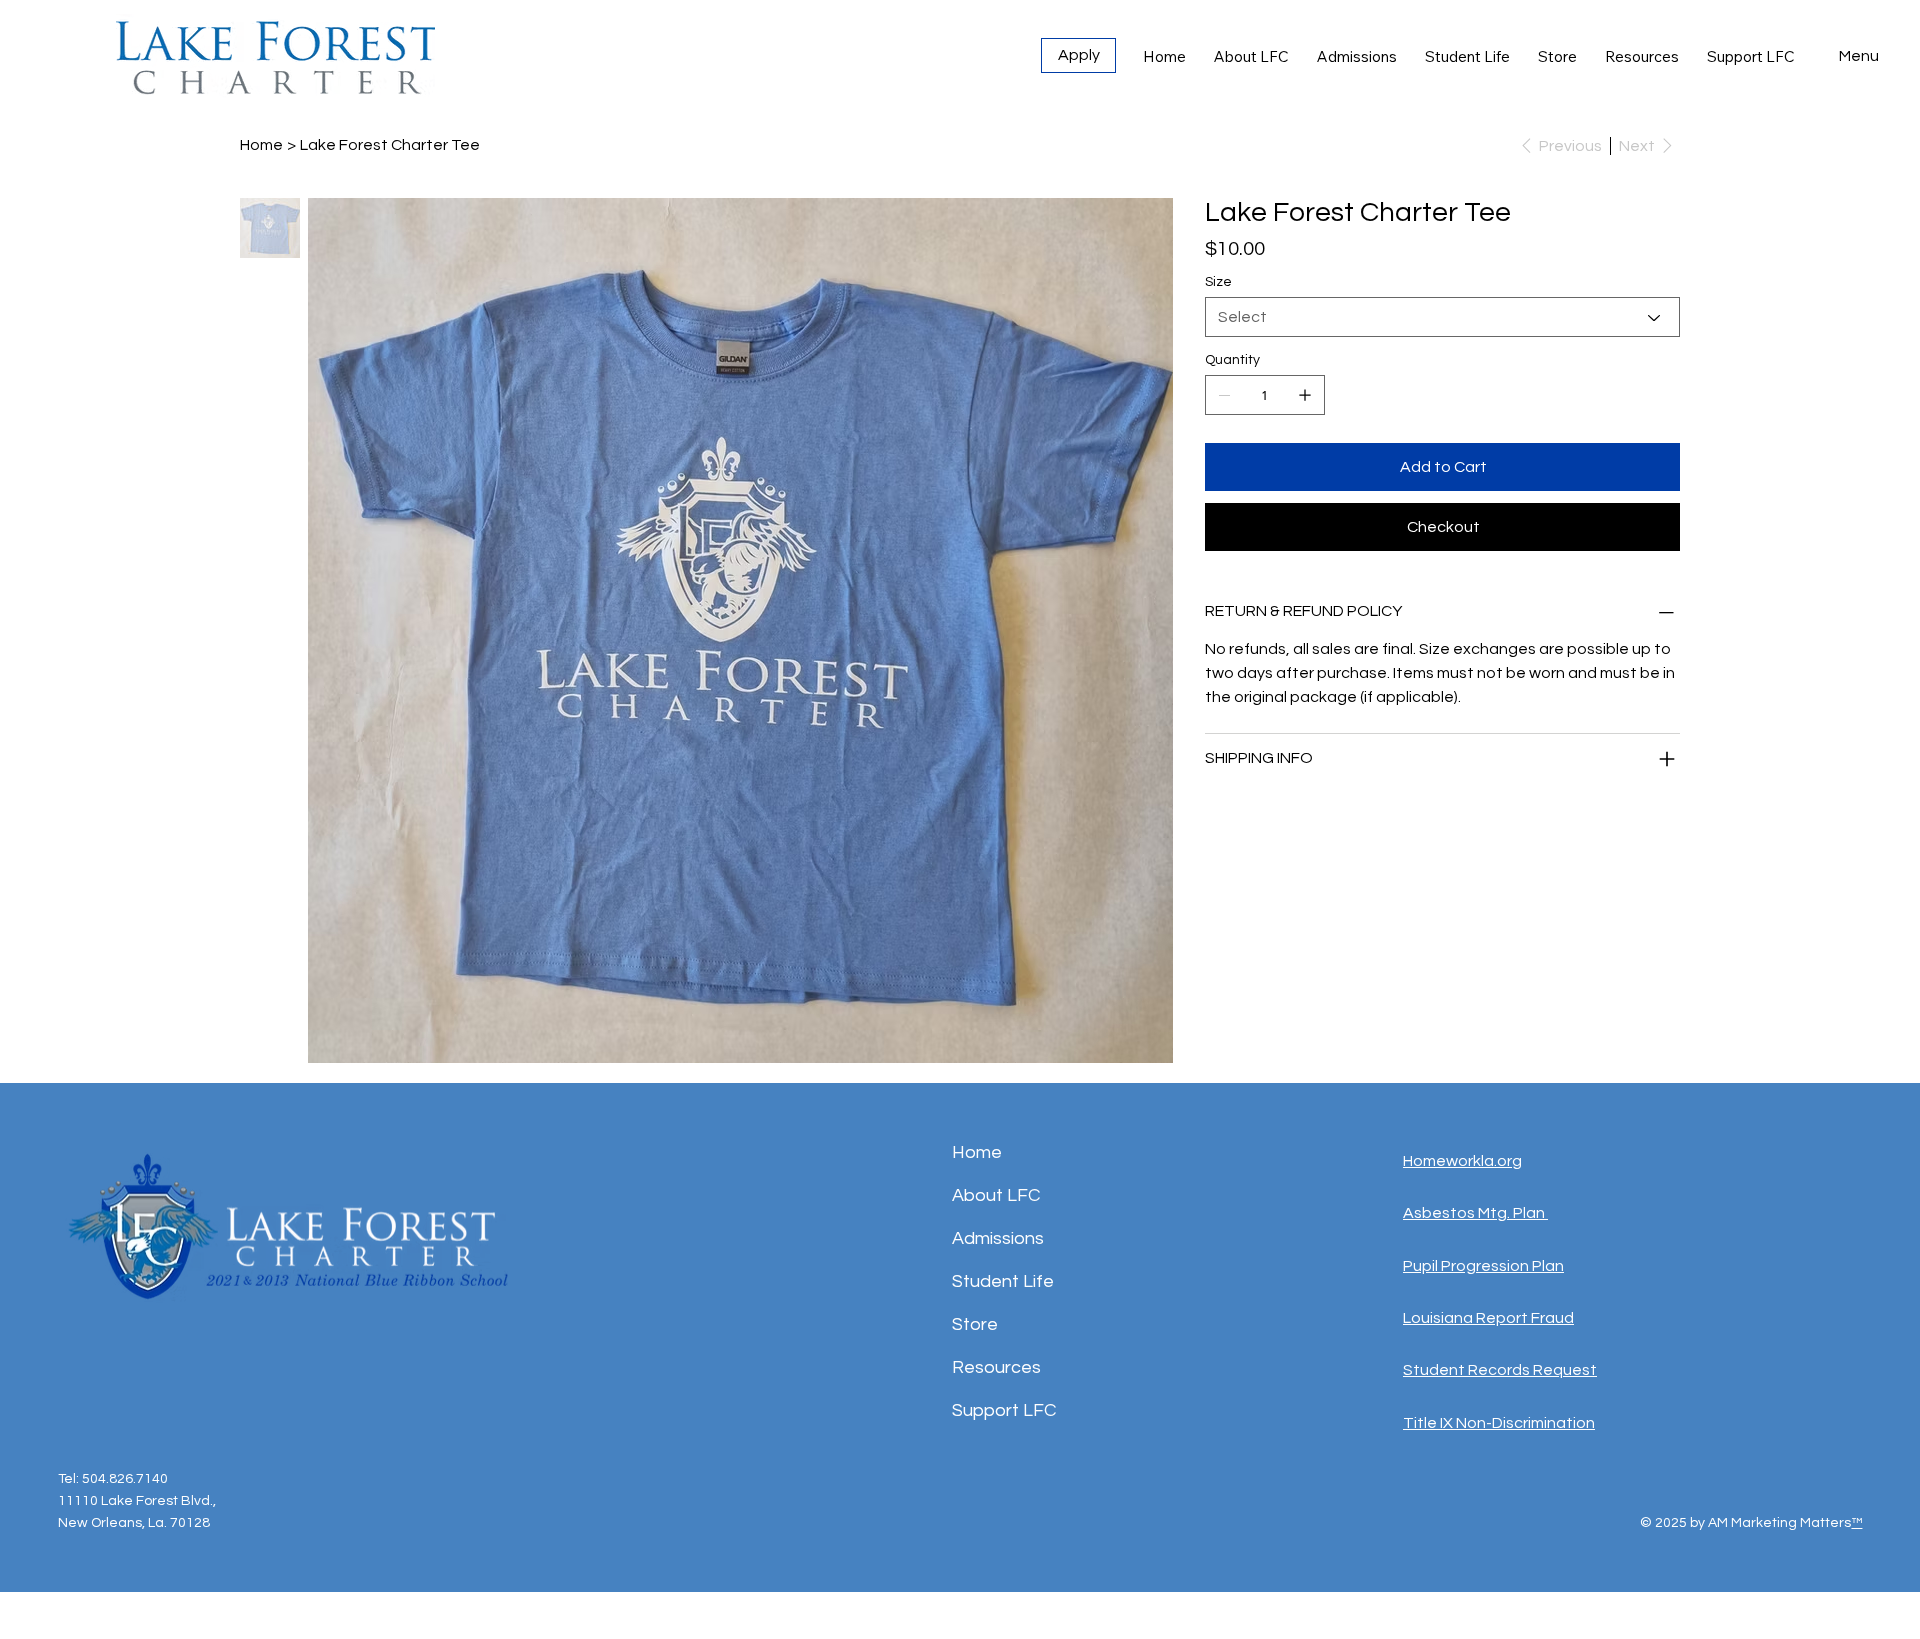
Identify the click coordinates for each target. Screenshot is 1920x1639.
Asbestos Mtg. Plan (1475, 1213)
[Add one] (1305, 395)
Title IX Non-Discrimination (1499, 1423)
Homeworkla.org (1462, 1161)
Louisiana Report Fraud (1488, 1318)
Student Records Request (1500, 1370)
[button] (1858, 56)
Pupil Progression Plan (1483, 1266)
